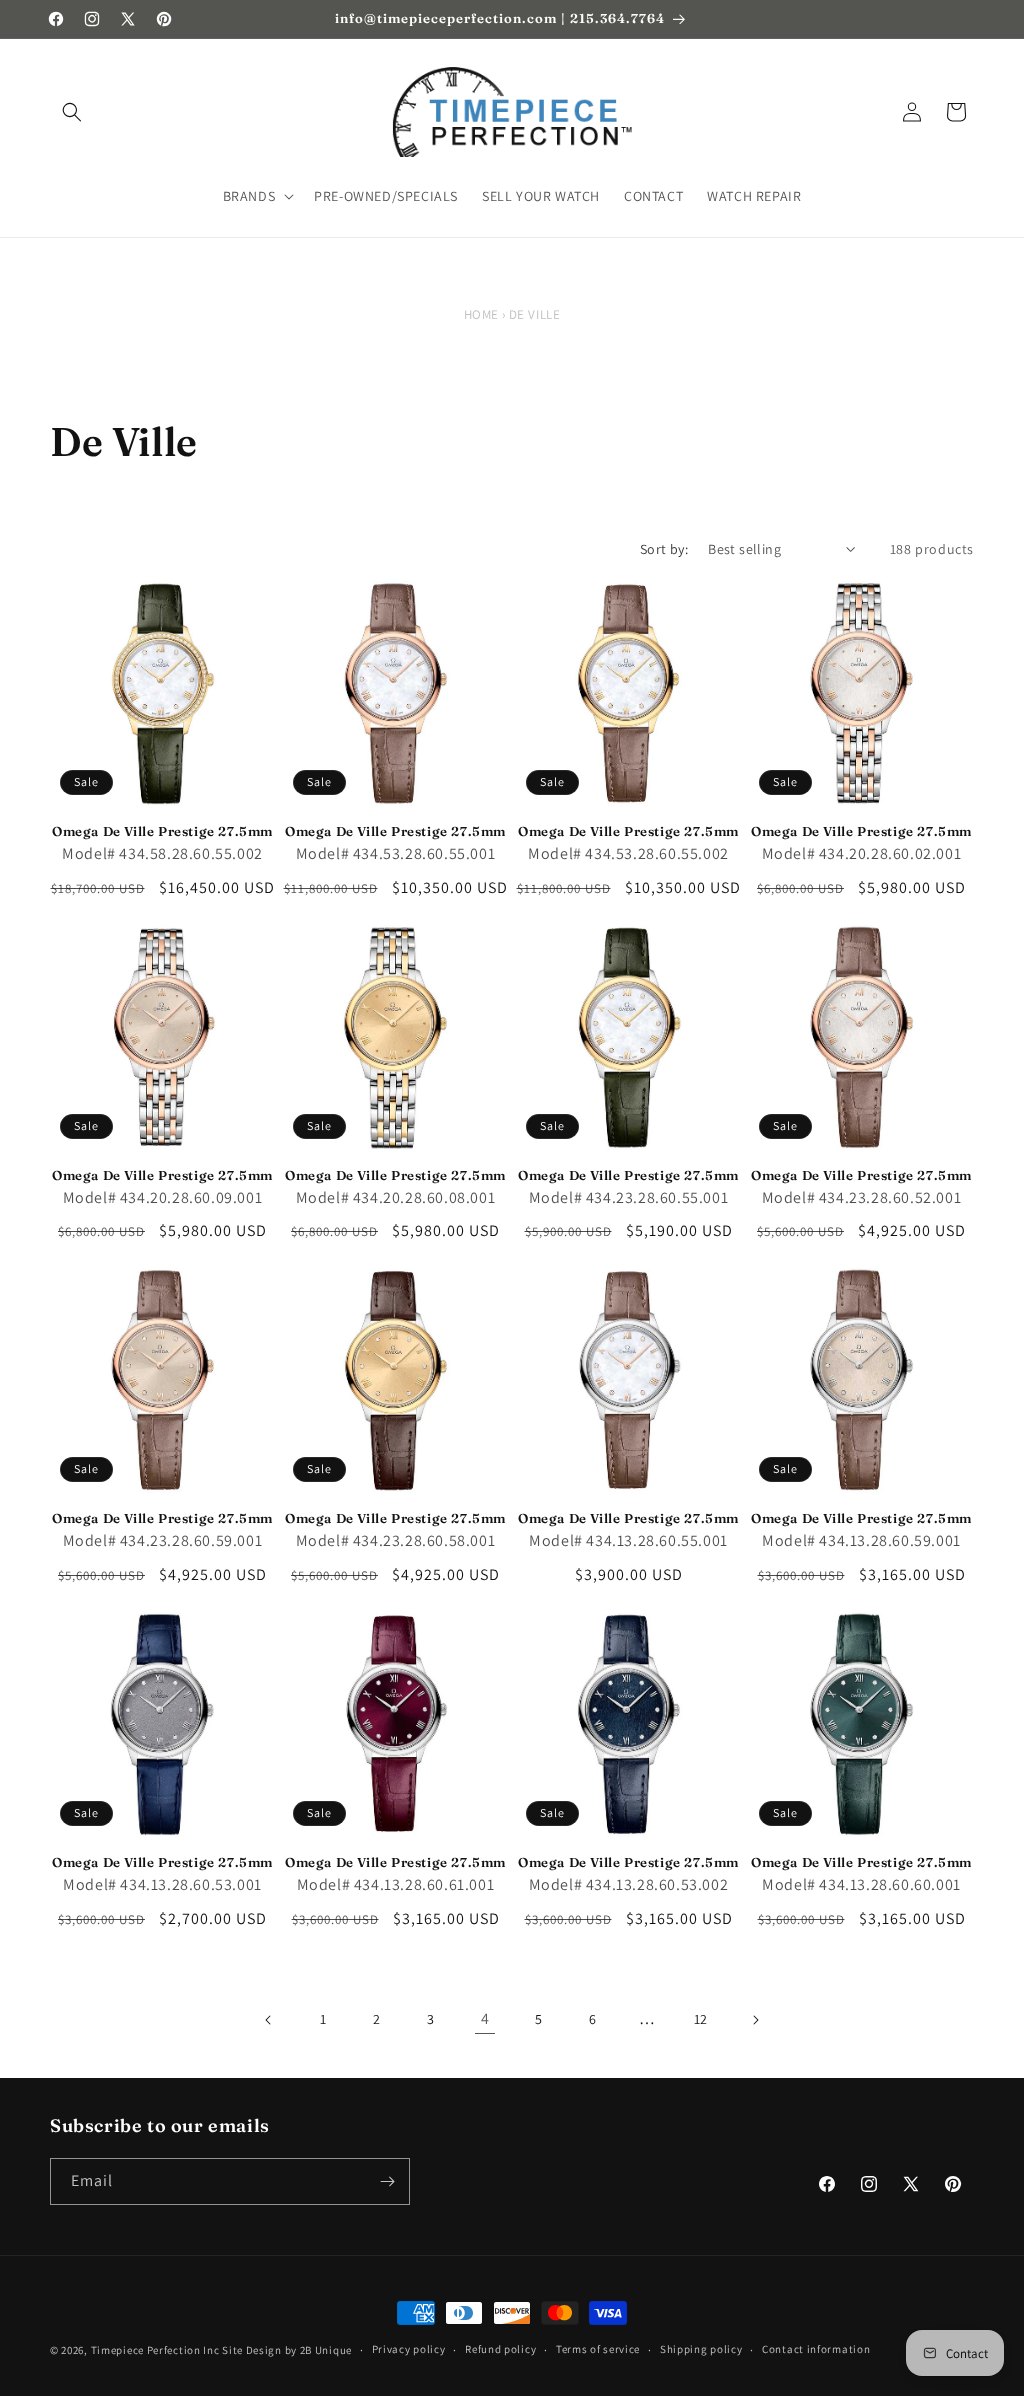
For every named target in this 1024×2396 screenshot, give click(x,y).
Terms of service (598, 2349)
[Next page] (755, 2020)
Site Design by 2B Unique (287, 2350)
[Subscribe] (387, 2181)
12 (701, 2019)
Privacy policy (409, 2349)
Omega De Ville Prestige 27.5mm (162, 831)
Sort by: (664, 549)
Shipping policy (701, 2349)
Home (481, 314)
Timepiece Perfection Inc (155, 2350)
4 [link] (485, 2018)
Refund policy (500, 2349)
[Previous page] (269, 2020)
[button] (72, 112)
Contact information (816, 2349)
